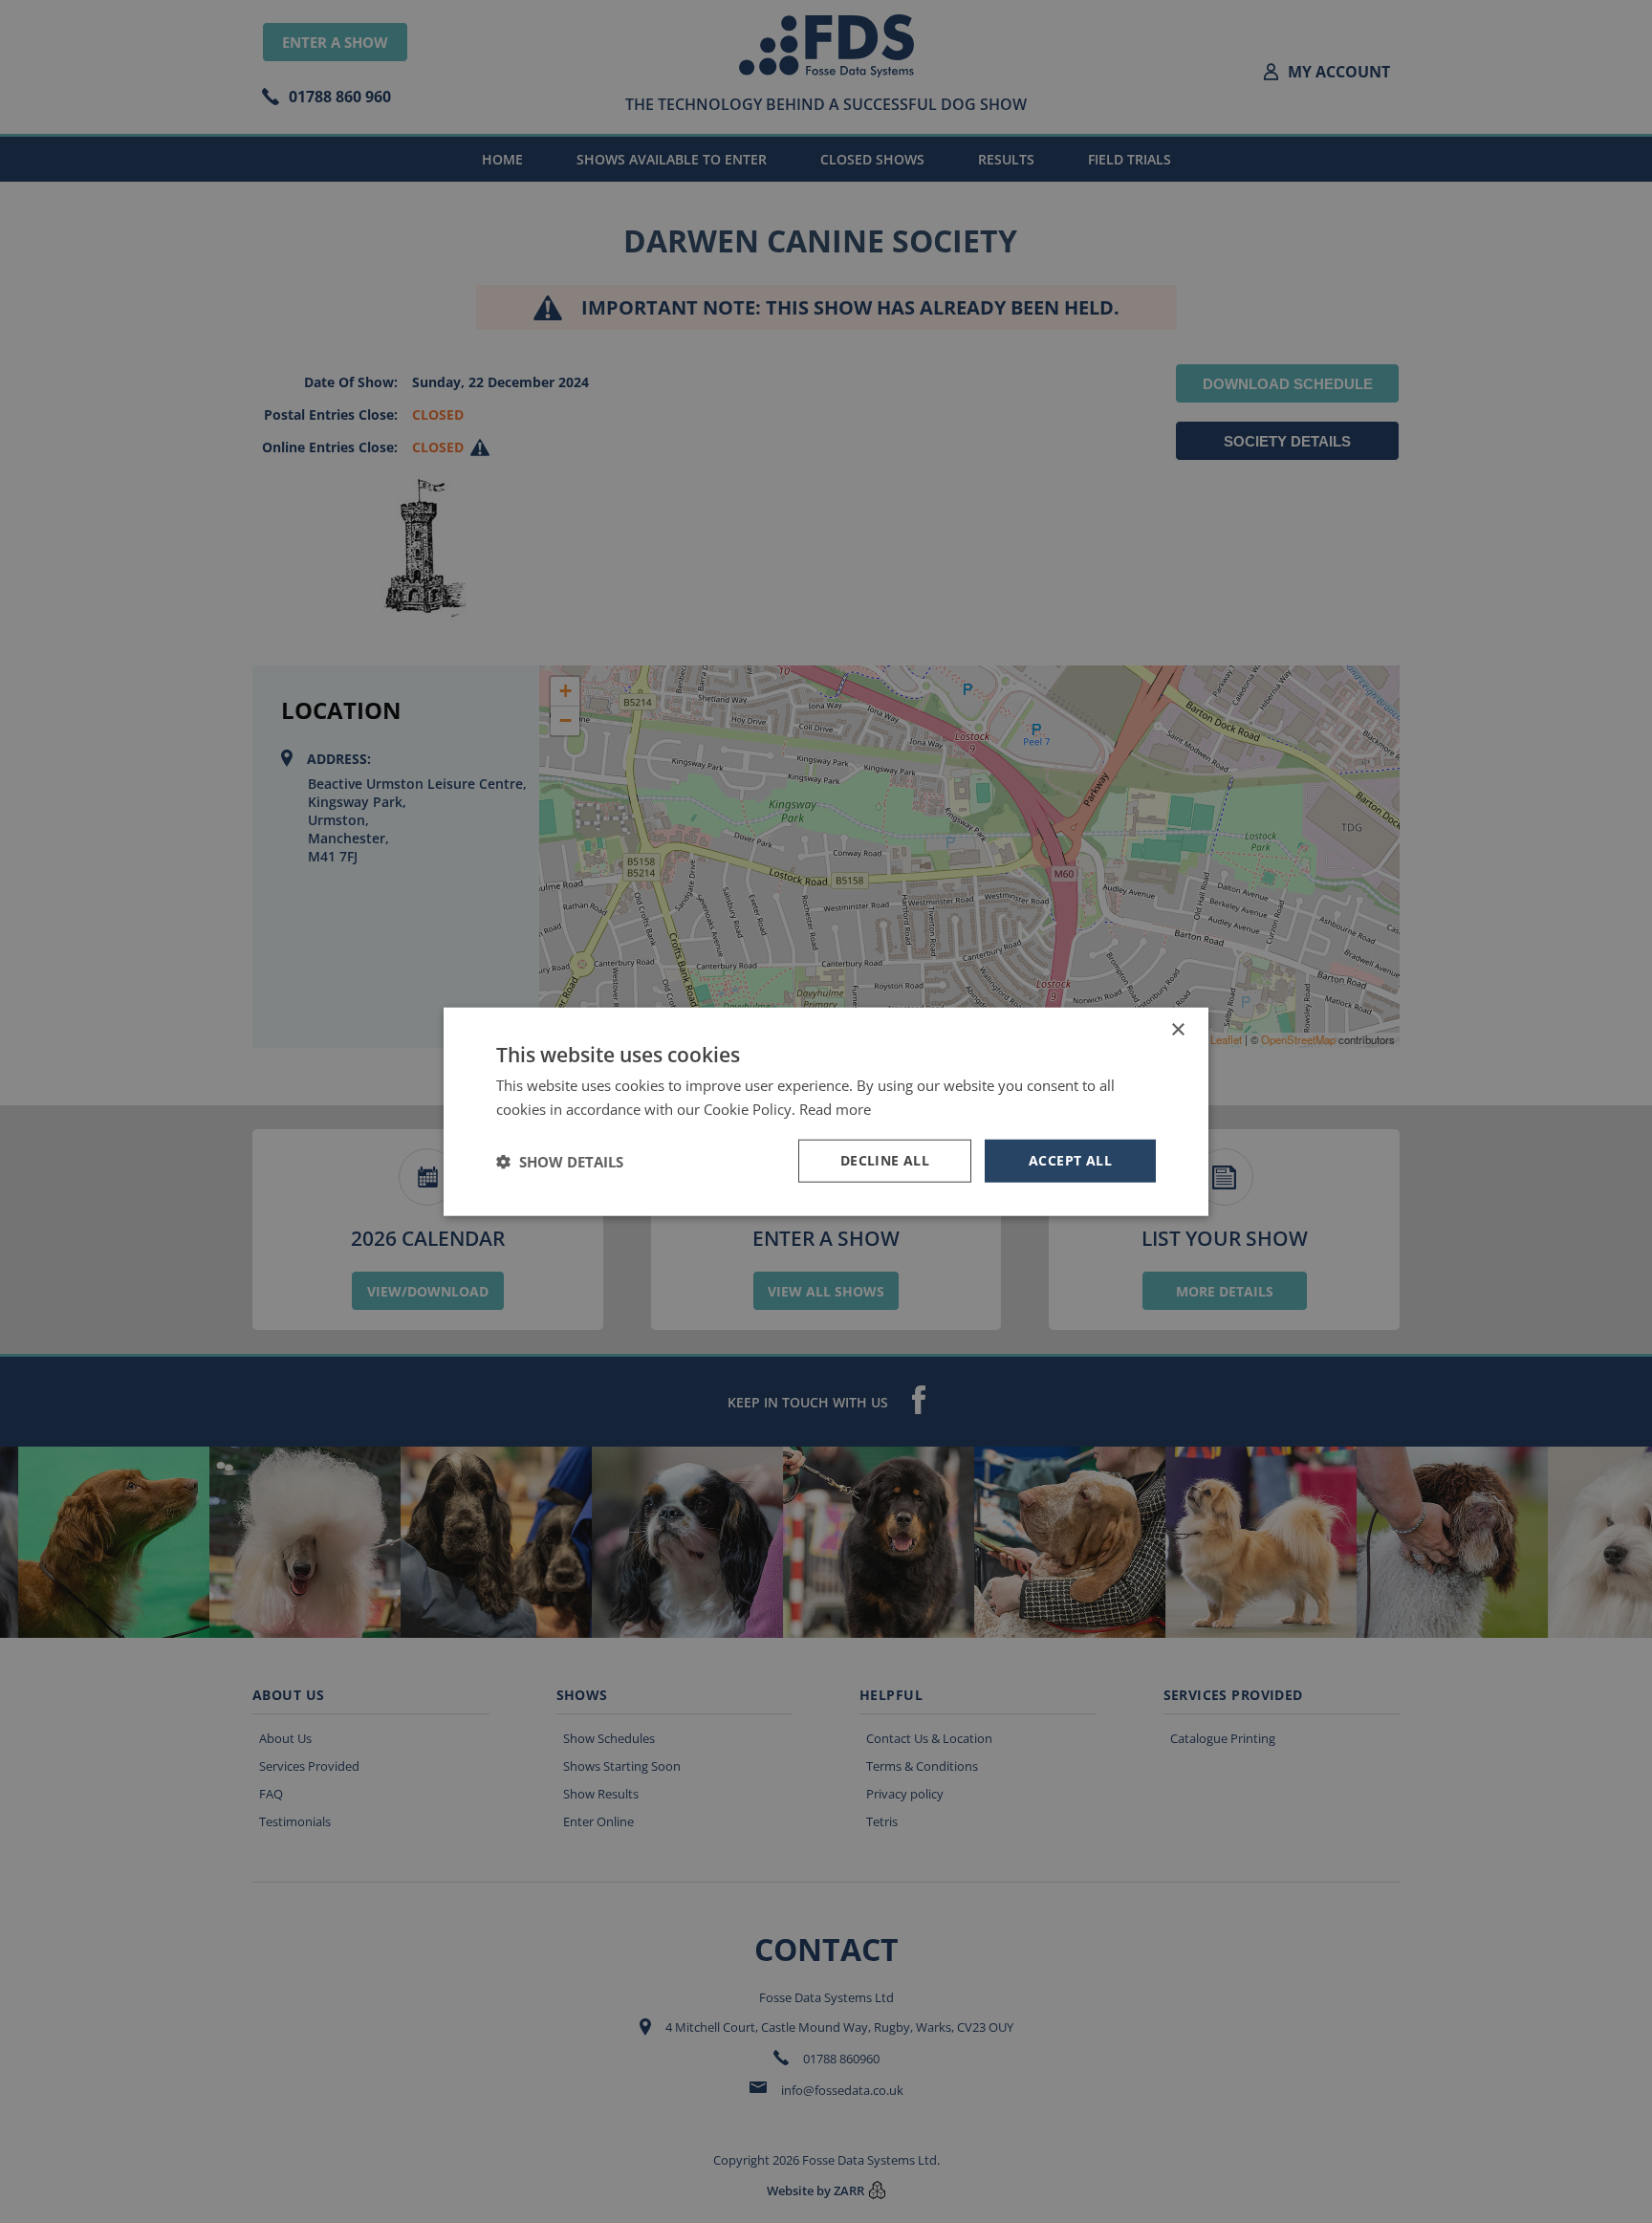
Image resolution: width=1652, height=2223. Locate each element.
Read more (835, 1108)
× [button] (1177, 1029)
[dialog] (826, 1111)
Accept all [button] (1070, 1160)
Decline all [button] (885, 1160)
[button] (560, 1161)
